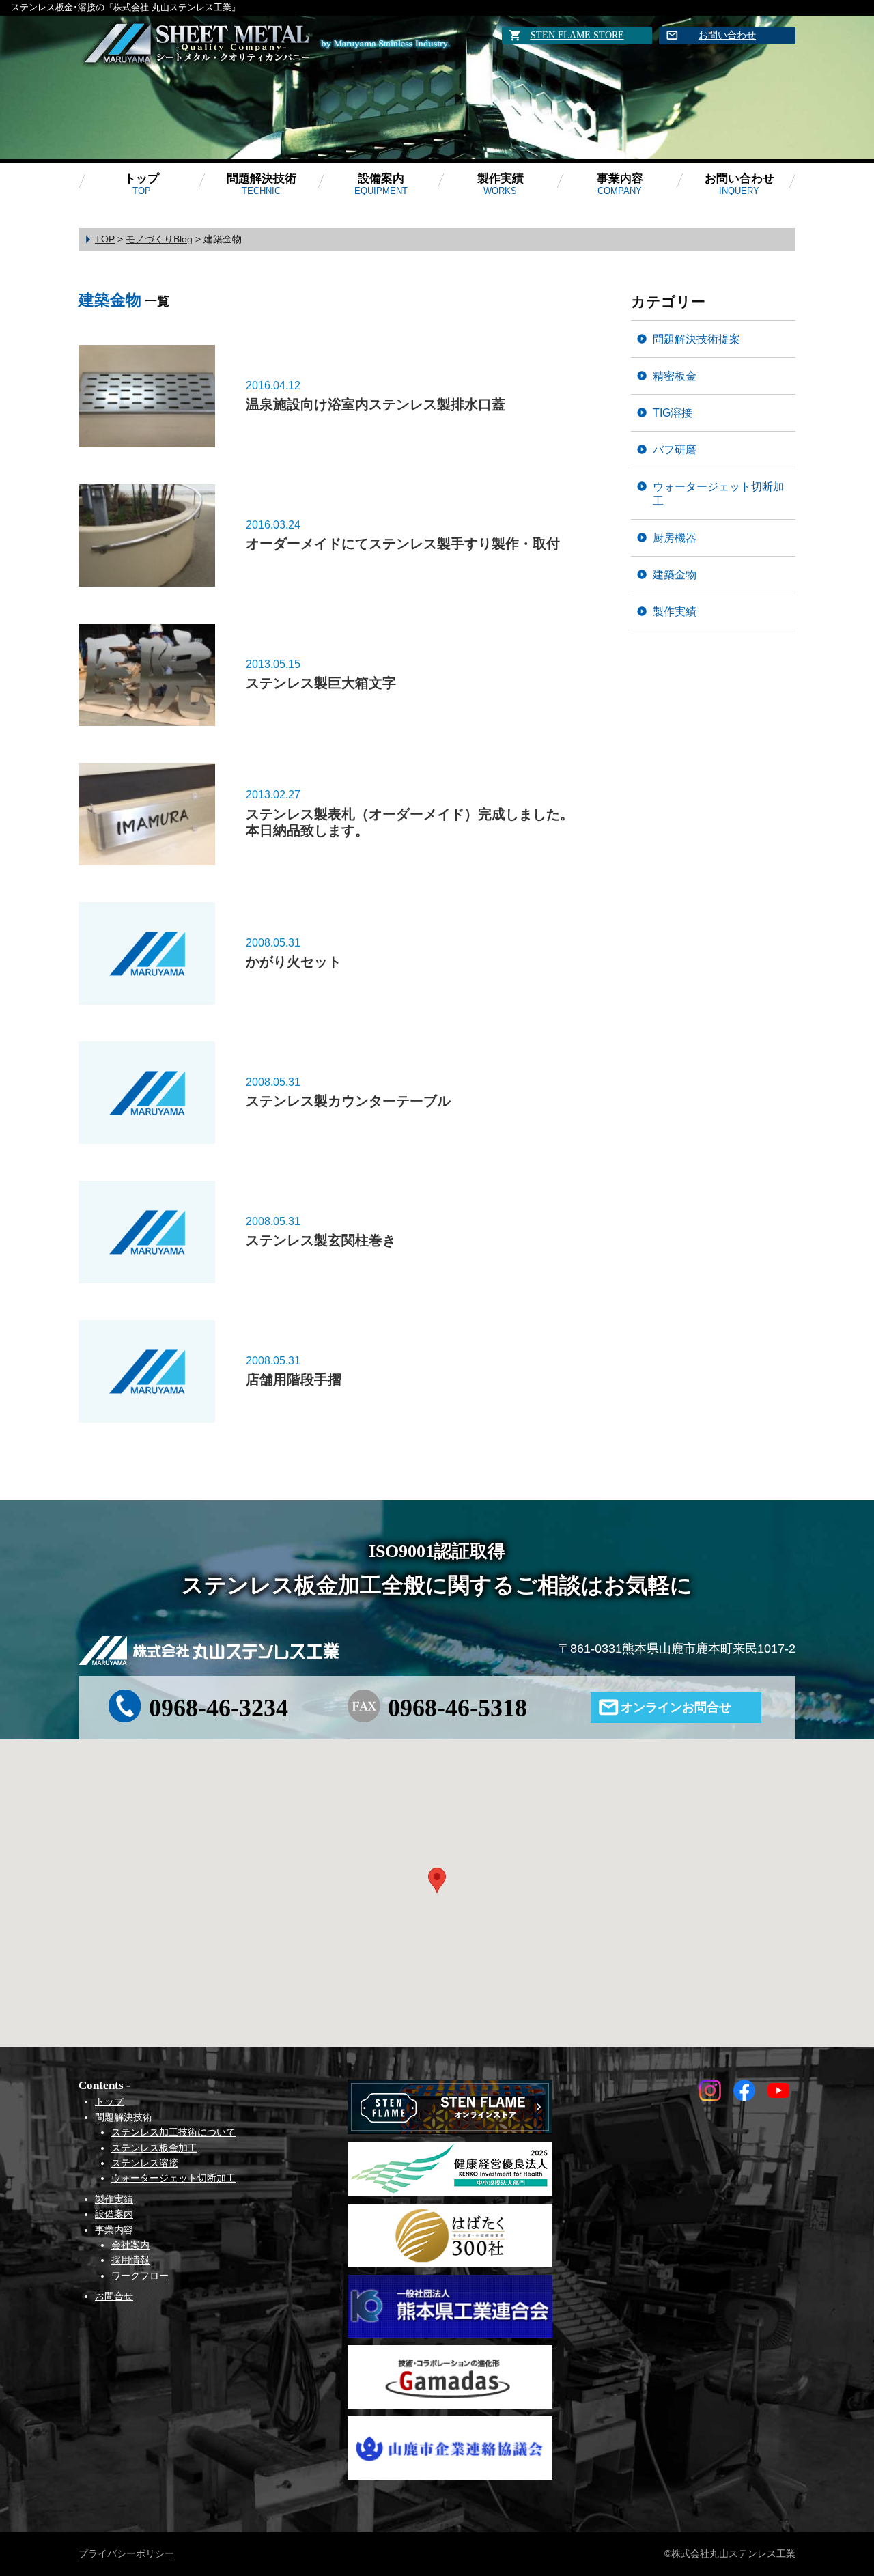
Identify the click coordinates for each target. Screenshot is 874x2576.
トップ (142, 184)
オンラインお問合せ (676, 1707)
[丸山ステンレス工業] (198, 44)
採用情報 (130, 2260)
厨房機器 (675, 537)
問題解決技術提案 (696, 339)
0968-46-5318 (457, 1708)
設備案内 (381, 184)
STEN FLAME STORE (577, 35)
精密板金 (675, 376)
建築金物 (675, 574)
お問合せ (114, 2296)
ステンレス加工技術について (173, 2132)
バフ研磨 (675, 449)
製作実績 (501, 184)
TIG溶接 (673, 412)
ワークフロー (140, 2276)
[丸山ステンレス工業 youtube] (778, 2097)
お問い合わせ (727, 35)
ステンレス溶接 (145, 2163)
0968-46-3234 (218, 1708)
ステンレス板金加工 (154, 2148)
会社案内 (130, 2245)
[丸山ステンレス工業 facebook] (744, 2097)
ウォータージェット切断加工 (718, 493)
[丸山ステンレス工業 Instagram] (710, 2097)
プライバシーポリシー (126, 2553)
